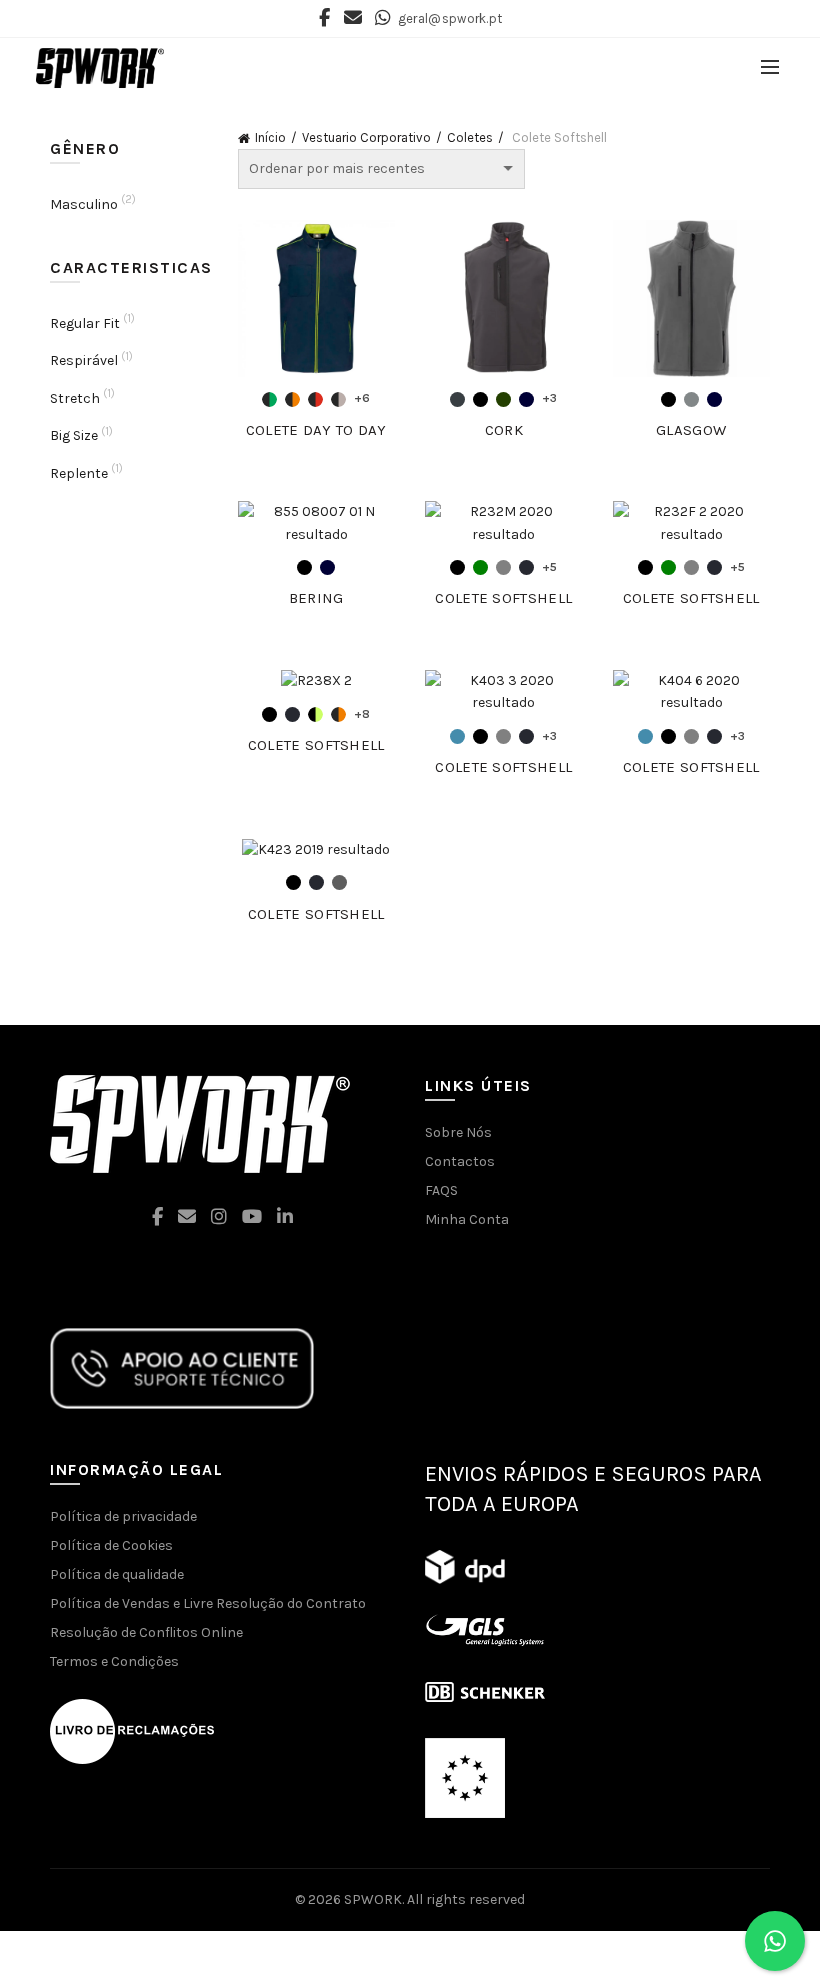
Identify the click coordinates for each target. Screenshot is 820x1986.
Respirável (84, 360)
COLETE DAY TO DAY (316, 430)
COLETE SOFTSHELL (503, 598)
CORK (504, 430)
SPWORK (373, 1899)
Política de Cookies (111, 1545)
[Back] (75, 120)
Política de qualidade (117, 1574)
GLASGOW (691, 430)
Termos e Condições (114, 1661)
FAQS (441, 1190)
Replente (79, 473)
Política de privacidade (123, 1516)
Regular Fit (85, 323)
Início (270, 137)
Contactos (460, 1161)
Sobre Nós (458, 1132)
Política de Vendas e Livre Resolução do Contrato (208, 1603)
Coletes (470, 137)
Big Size (74, 435)
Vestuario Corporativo (366, 137)
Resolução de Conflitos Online (146, 1632)
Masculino (84, 204)
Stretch (75, 398)
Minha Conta (467, 1219)
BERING (316, 598)
